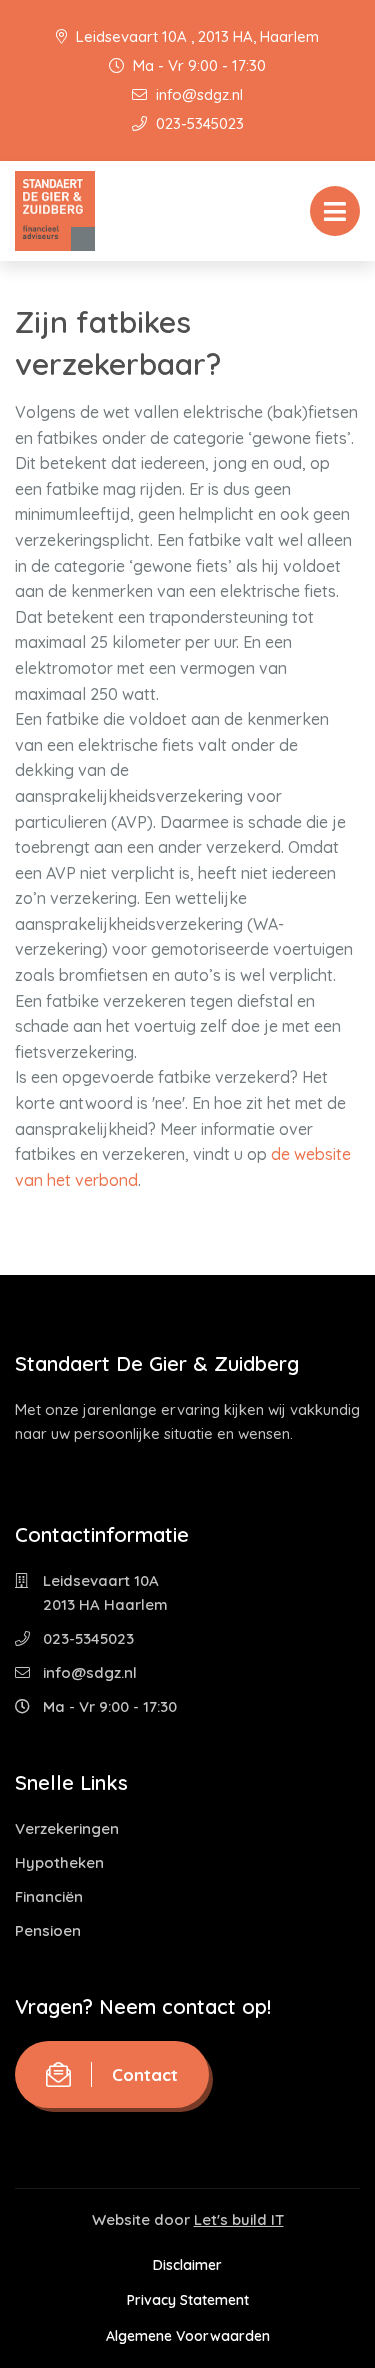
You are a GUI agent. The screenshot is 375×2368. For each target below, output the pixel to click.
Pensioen (48, 1930)
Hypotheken (59, 1862)
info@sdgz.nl (197, 94)
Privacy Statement (188, 2300)
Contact (145, 2074)
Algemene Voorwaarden (188, 2336)
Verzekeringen (67, 1828)
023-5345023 (198, 123)
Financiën (49, 1896)
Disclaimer (187, 2265)
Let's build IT (239, 2219)
